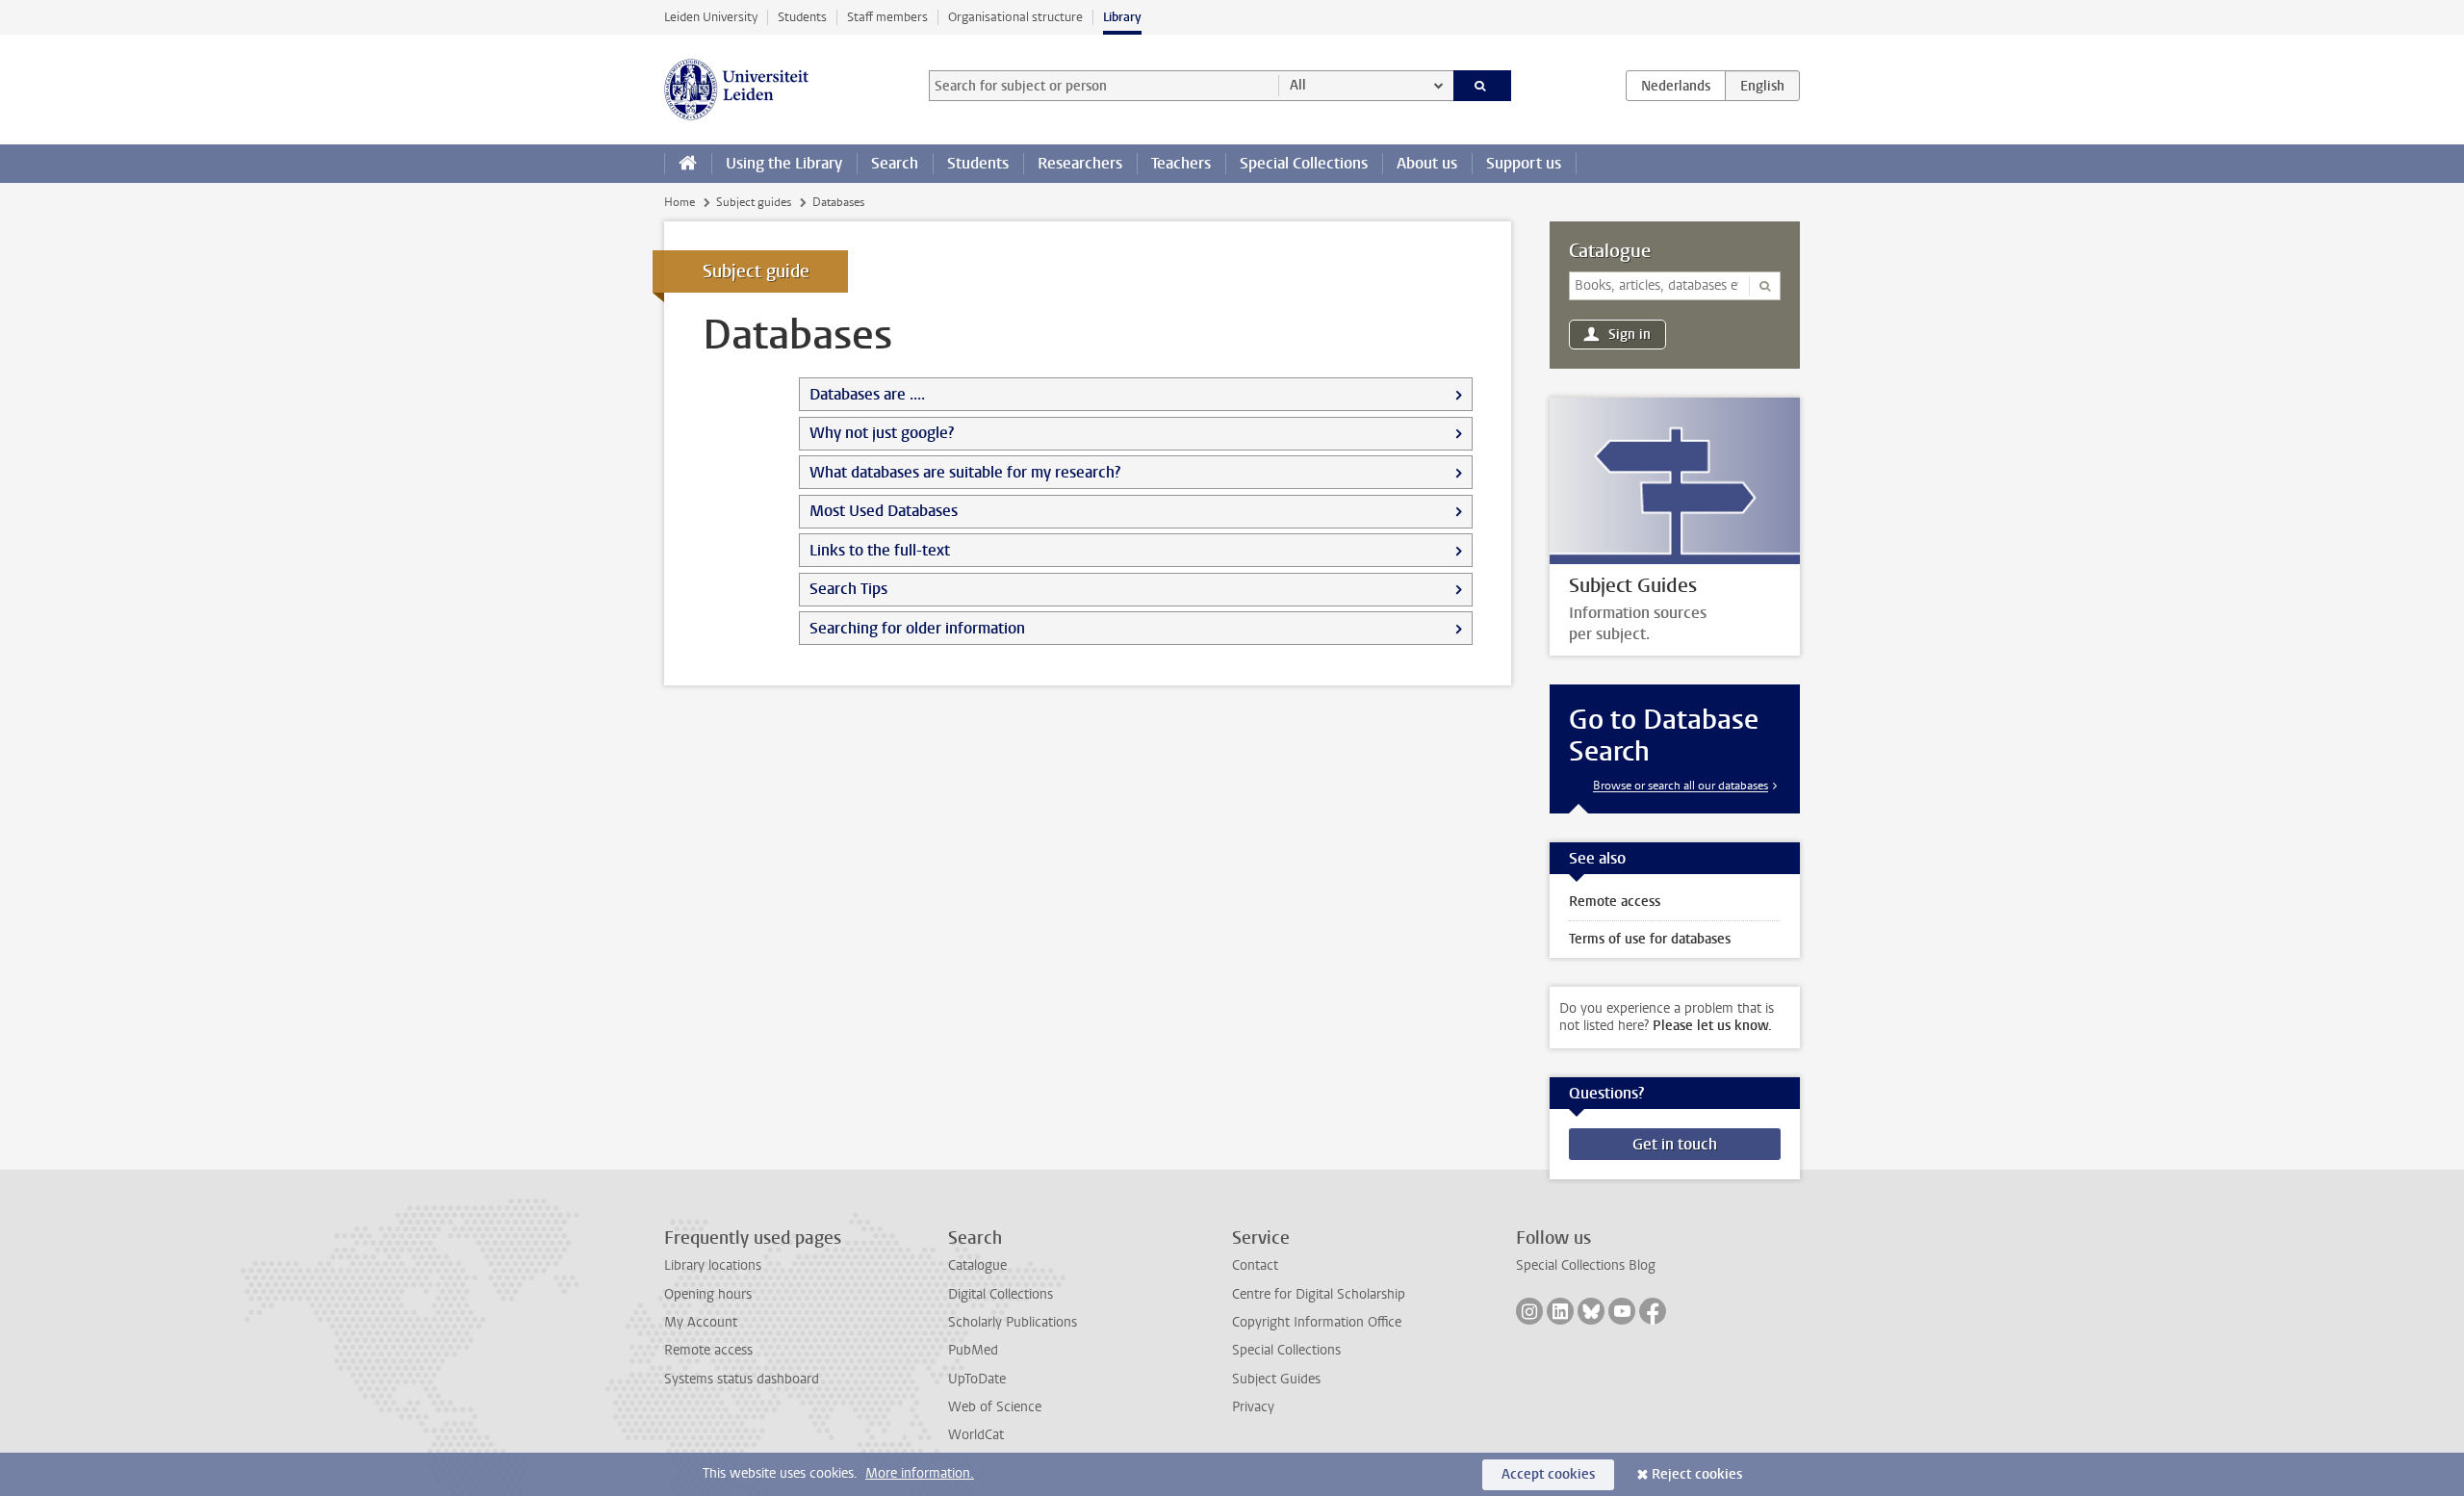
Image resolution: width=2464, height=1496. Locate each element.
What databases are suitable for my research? (965, 472)
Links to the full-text (880, 550)
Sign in (1630, 335)
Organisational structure (1015, 17)
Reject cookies (1697, 1474)
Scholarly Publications (1013, 1322)
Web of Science (995, 1407)
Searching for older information (917, 628)
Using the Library (784, 163)
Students (802, 17)
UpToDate (977, 1379)
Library (1122, 17)
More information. (920, 1473)
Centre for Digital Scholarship (1319, 1294)
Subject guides (754, 202)
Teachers (1181, 163)
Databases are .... (867, 394)
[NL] (1676, 86)
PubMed (973, 1350)
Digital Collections (1001, 1294)
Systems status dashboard (742, 1379)
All (1298, 85)
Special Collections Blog (1586, 1265)
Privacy (1253, 1407)
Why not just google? (882, 433)
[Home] (688, 164)
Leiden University (711, 17)
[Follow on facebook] (1653, 1311)
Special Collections (1304, 163)
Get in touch (1675, 1144)
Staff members (887, 17)
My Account (701, 1322)
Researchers (1080, 163)
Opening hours (708, 1294)
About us (1427, 163)
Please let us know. (1712, 1026)
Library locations (713, 1265)
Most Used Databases (884, 511)
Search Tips (848, 589)
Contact (1255, 1265)
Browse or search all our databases (1681, 786)
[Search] (1483, 86)
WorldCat (976, 1435)
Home (680, 202)
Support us (1524, 163)
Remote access (708, 1350)
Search (895, 163)
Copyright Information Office (1317, 1322)
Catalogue (1610, 251)
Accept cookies (1548, 1474)
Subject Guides (1276, 1379)
